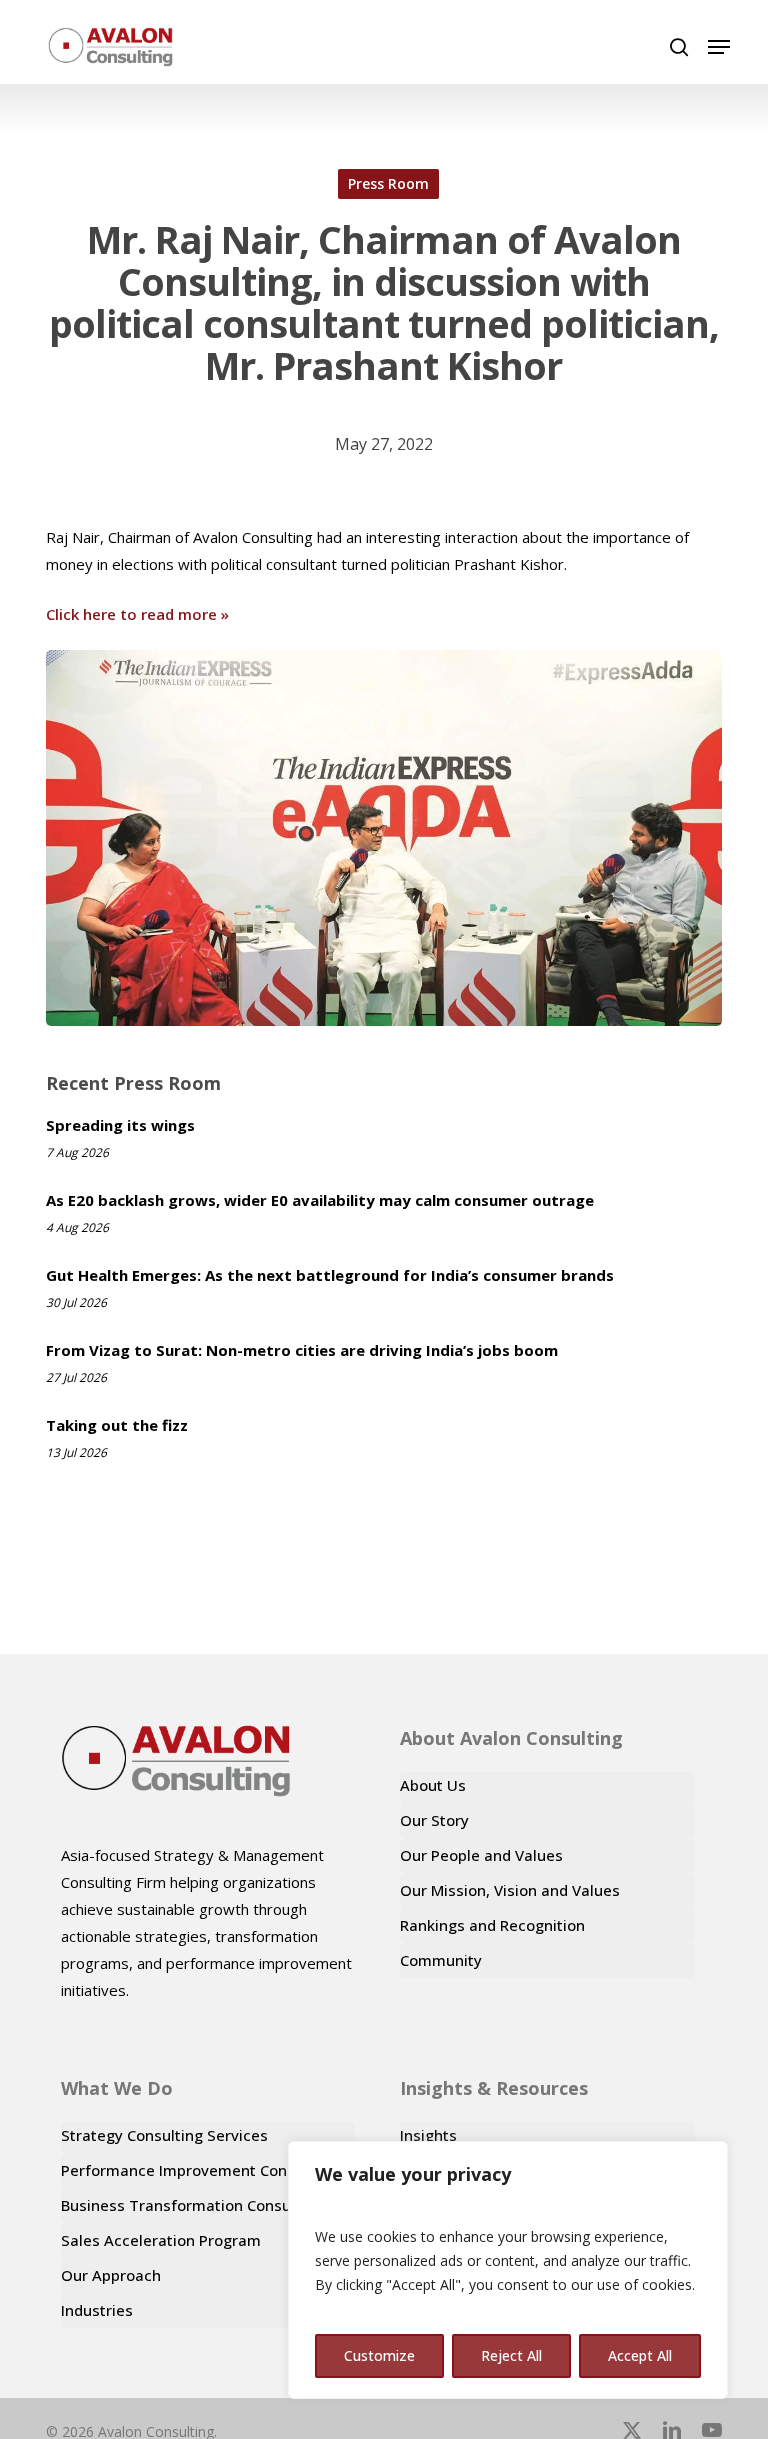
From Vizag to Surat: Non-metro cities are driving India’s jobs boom (302, 1350)
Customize (379, 2355)
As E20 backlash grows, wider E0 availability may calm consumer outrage (320, 1200)
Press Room (388, 183)
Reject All (511, 2355)
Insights (428, 2135)
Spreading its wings (120, 1125)
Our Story (434, 1820)
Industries (97, 2310)
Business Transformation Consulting (192, 2205)
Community (441, 1960)
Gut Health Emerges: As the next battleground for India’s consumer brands (330, 1275)
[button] (719, 47)
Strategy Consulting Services (164, 2135)
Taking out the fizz (117, 1425)
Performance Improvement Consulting (198, 2170)
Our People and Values (481, 1855)
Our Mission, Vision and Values (510, 1890)
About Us (433, 1785)
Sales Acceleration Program (161, 2240)
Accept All (640, 2355)
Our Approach (111, 2275)
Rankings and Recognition (492, 1925)
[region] (508, 2270)
